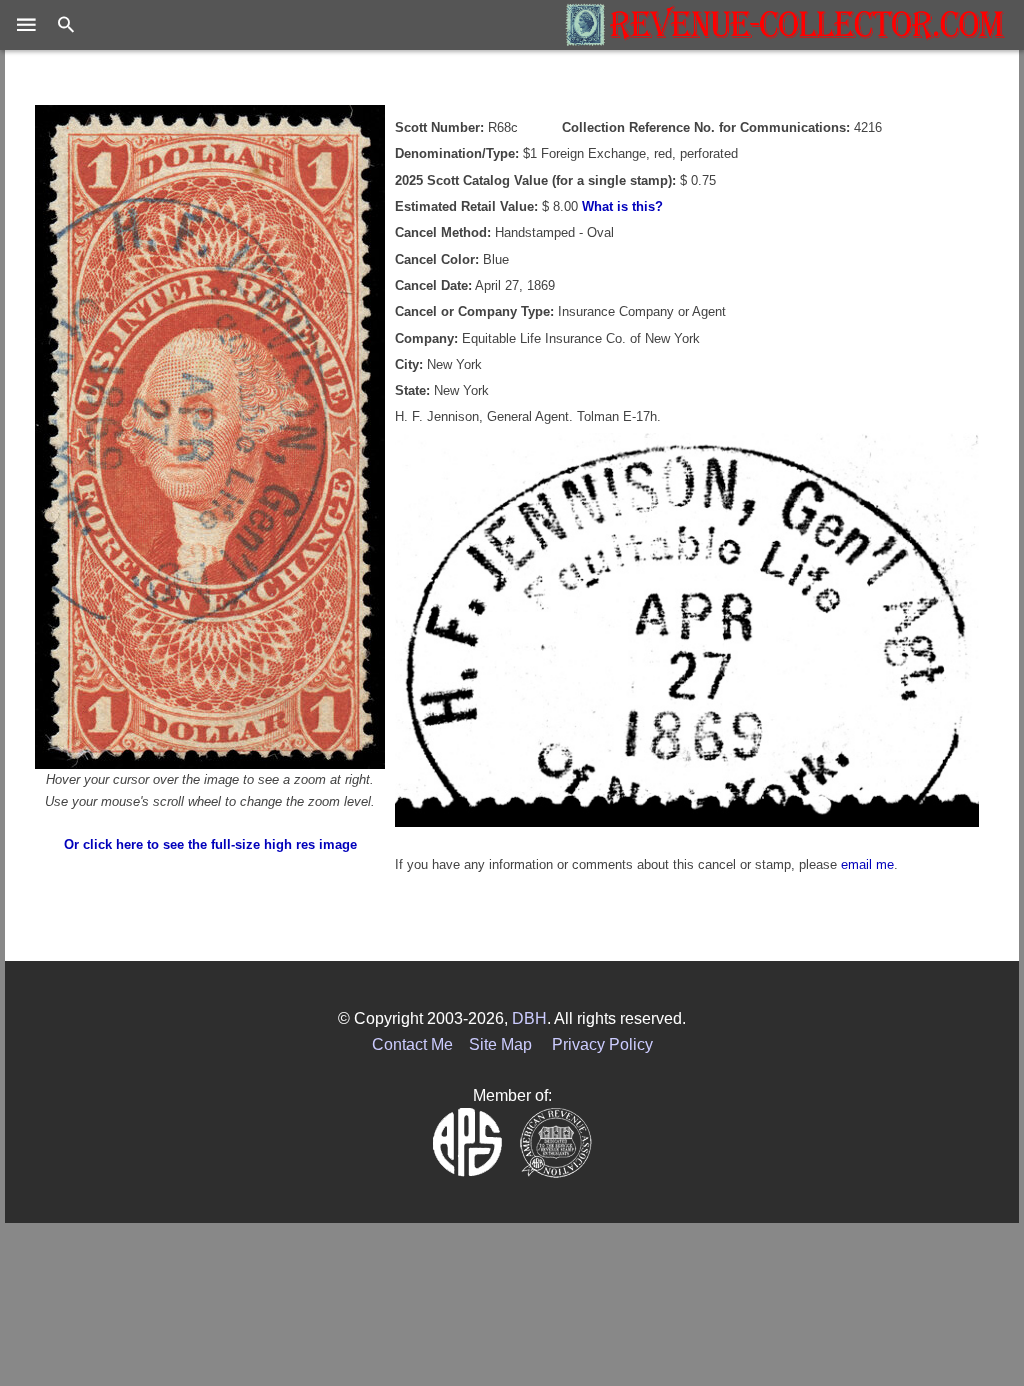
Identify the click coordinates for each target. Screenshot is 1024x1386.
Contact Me (412, 1044)
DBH (529, 1018)
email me (867, 864)
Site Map (500, 1044)
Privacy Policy (602, 1044)
